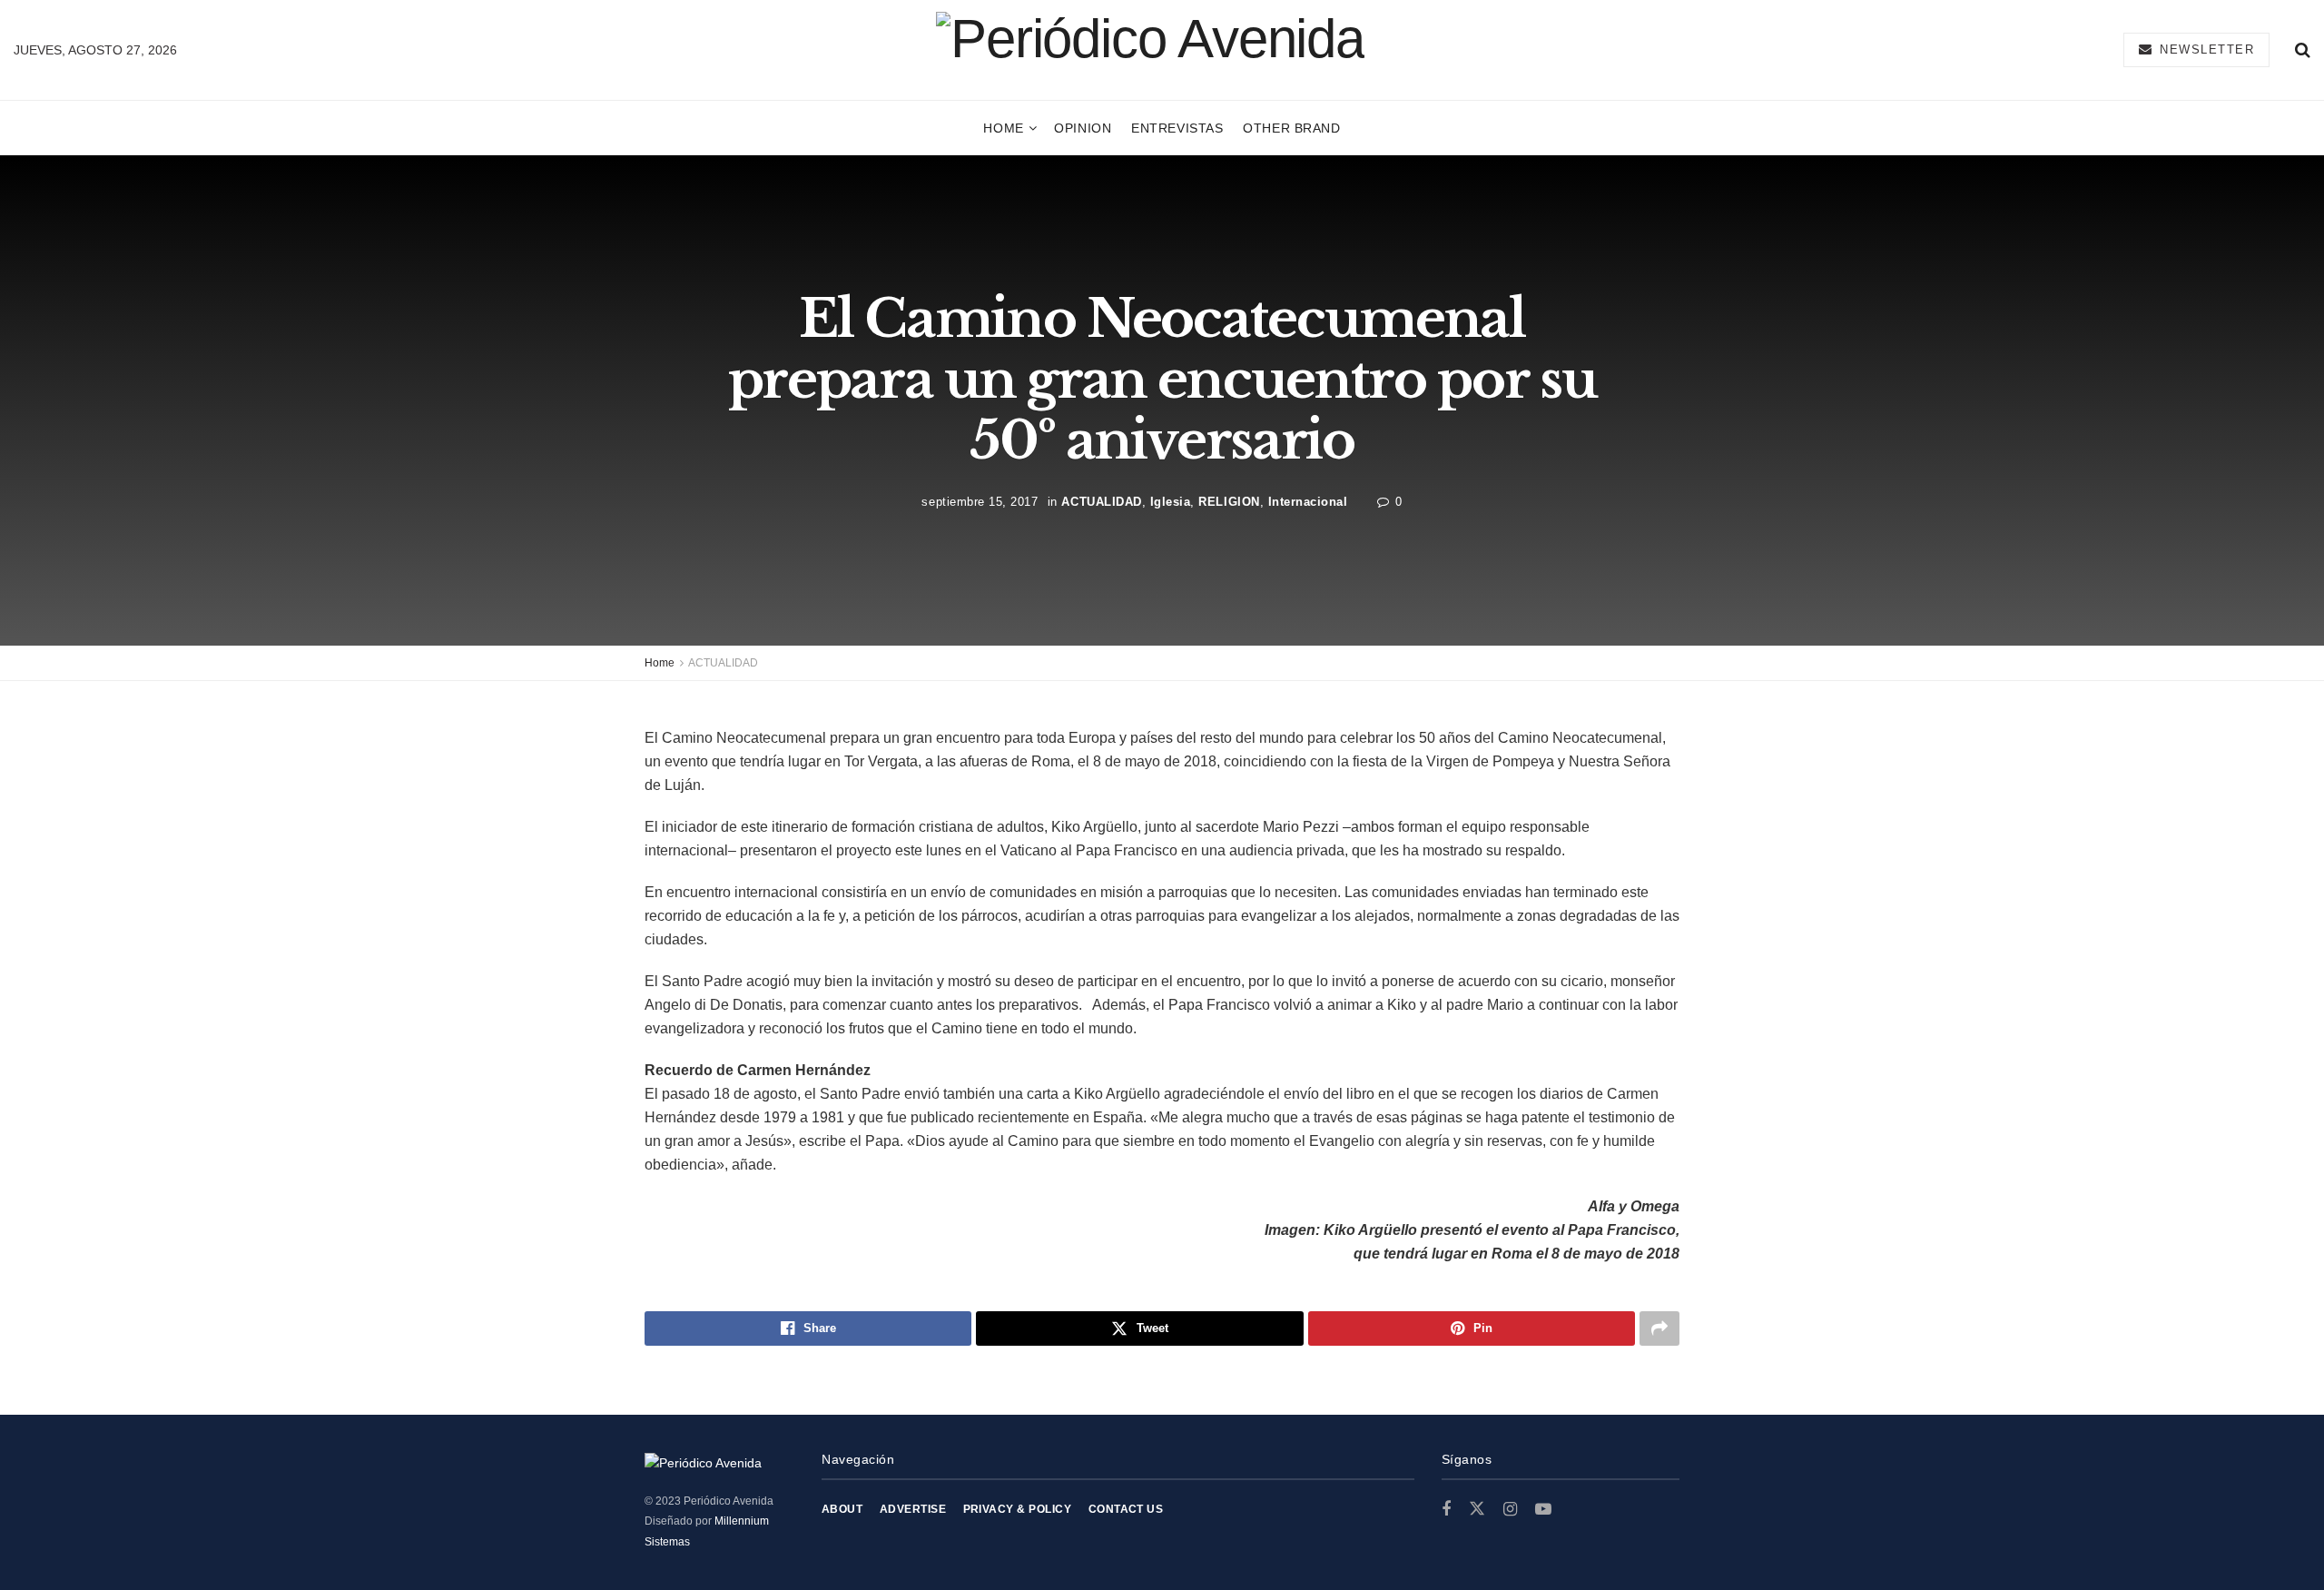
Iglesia (1171, 501)
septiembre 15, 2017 (980, 501)
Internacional (1308, 501)
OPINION (1083, 128)
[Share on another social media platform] (1659, 1328)
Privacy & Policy (1018, 1509)
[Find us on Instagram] (1510, 1510)
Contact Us (1126, 1509)
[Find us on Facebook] (1446, 1510)
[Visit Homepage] (1150, 49)
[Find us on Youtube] (1543, 1510)
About (842, 1509)
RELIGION (1229, 501)
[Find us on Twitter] (1477, 1509)
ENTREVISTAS (1177, 128)
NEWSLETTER (2205, 49)
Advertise (913, 1509)
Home (1003, 128)
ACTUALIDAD (1101, 501)
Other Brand (1291, 128)
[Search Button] (2303, 50)
